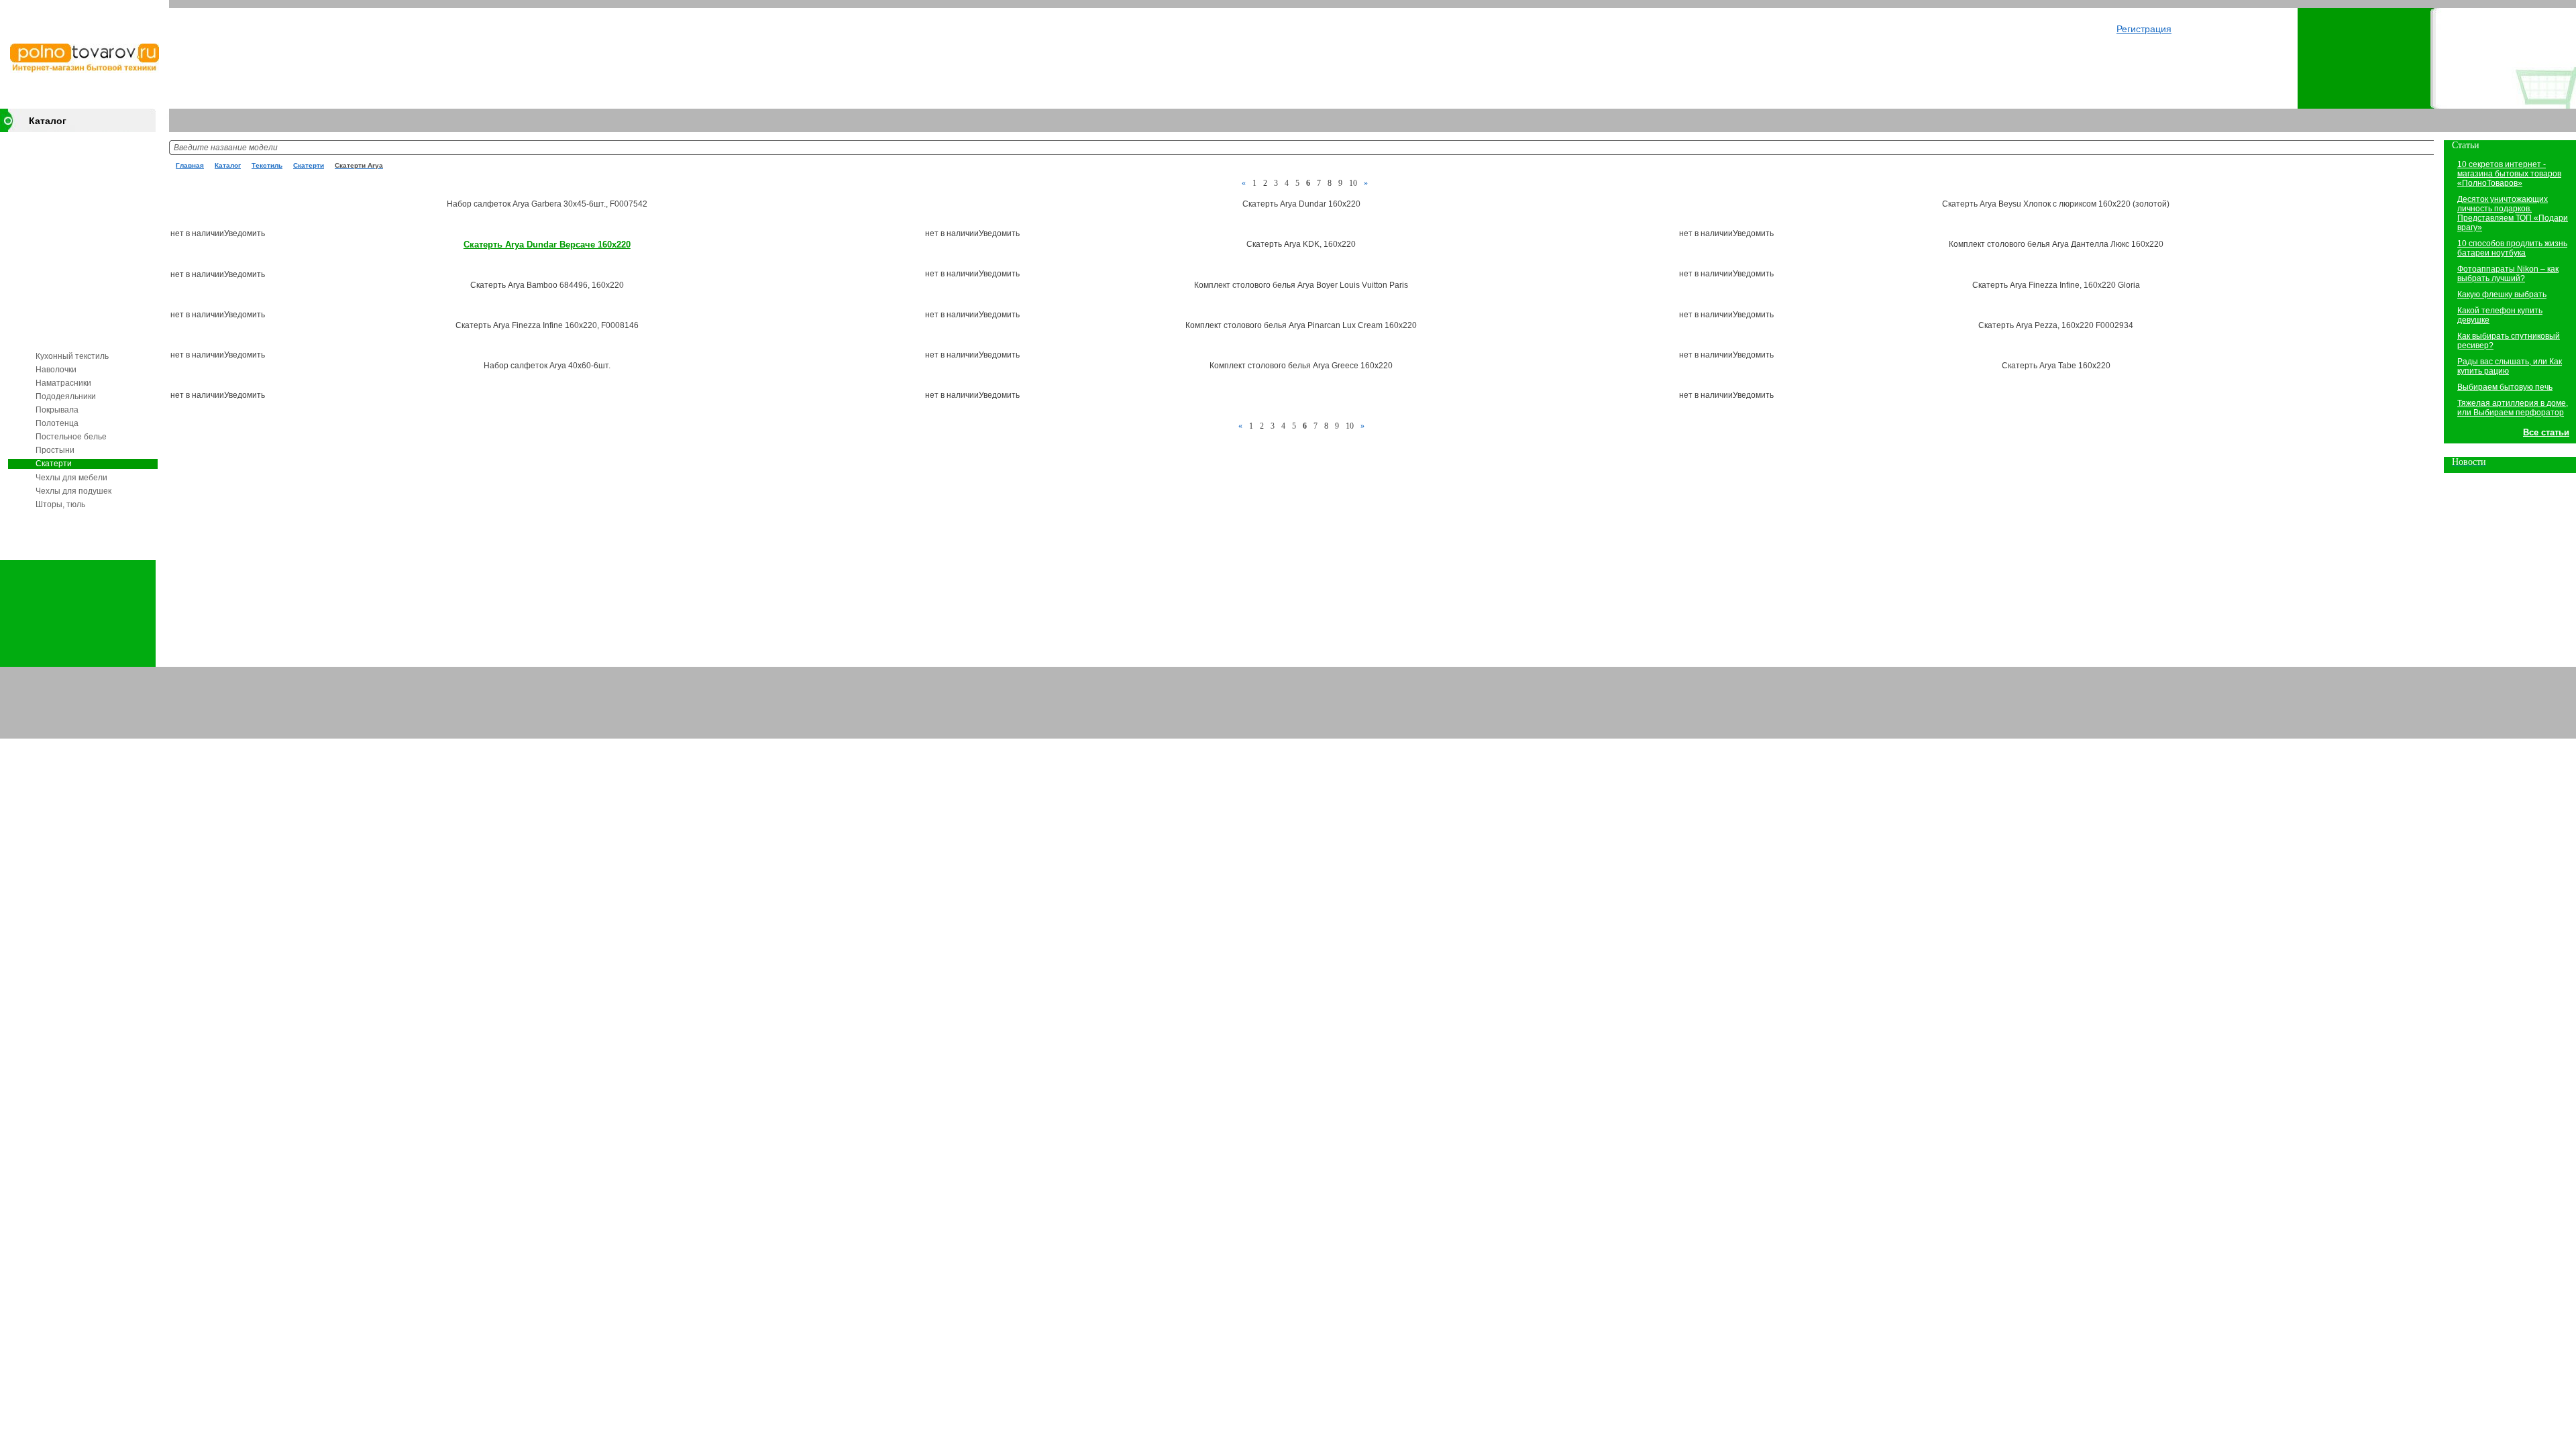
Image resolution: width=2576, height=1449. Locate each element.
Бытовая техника (68, 181)
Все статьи (2546, 432)
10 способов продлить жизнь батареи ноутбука (2512, 248)
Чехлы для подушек (73, 491)
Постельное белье (71, 437)
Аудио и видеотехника (77, 161)
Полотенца (57, 423)
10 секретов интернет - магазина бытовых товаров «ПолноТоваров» (2509, 174)
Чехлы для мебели (71, 478)
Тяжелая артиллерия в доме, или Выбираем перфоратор (2513, 408)
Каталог (48, 121)
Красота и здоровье (73, 301)
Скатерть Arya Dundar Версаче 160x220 (547, 245)
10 (1353, 183)
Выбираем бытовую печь (2505, 387)
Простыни (55, 450)
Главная (190, 165)
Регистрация (2144, 29)
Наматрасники (63, 383)
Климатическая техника (80, 251)
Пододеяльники (66, 396)
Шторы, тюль (60, 504)
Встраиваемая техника (79, 231)
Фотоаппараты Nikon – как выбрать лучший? (2508, 274)
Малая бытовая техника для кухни (81, 206)
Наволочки (56, 370)
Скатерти (54, 464)
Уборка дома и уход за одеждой (78, 276)
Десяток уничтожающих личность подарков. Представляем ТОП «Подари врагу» (2513, 213)
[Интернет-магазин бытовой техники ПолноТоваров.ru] (85, 70)
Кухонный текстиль (72, 356)
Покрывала (57, 410)
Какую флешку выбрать (2502, 294)
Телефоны (55, 321)
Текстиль (52, 341)
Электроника (60, 141)
